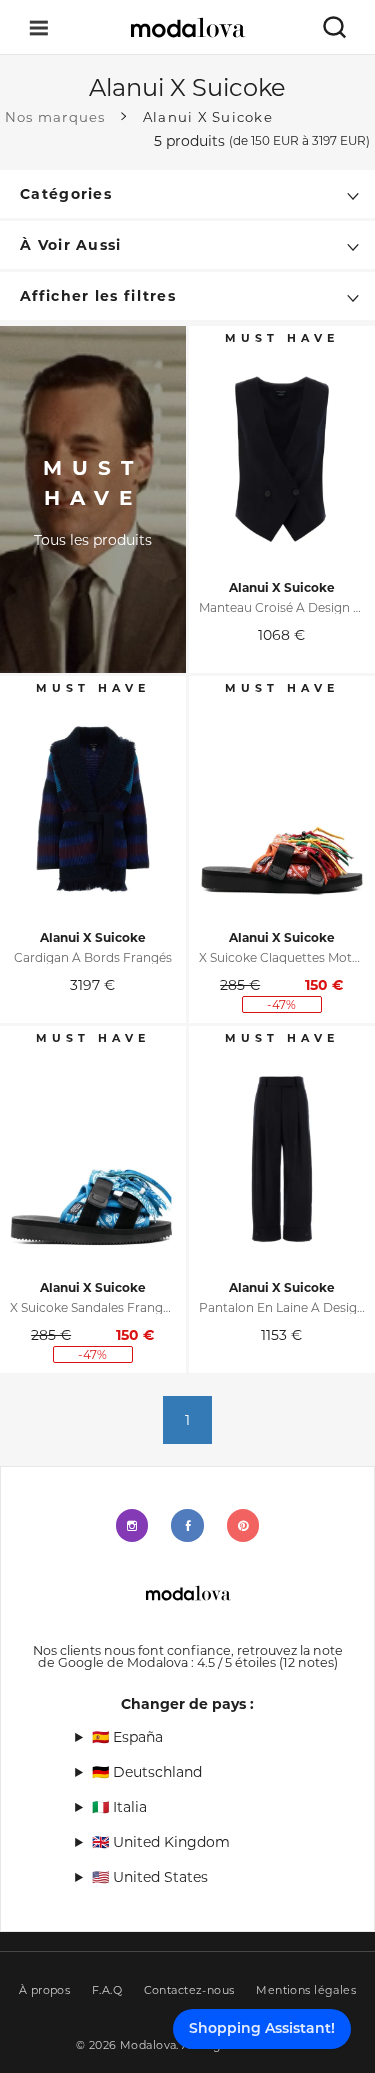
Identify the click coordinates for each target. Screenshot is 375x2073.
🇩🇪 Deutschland (147, 1772)
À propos (45, 1990)
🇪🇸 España (127, 1737)
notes (308, 1662)
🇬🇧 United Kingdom (161, 1842)
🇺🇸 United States (150, 1877)
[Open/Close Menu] (39, 27)
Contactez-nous (189, 1990)
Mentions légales (306, 1990)
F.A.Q (107, 1990)
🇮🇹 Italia (119, 1807)
